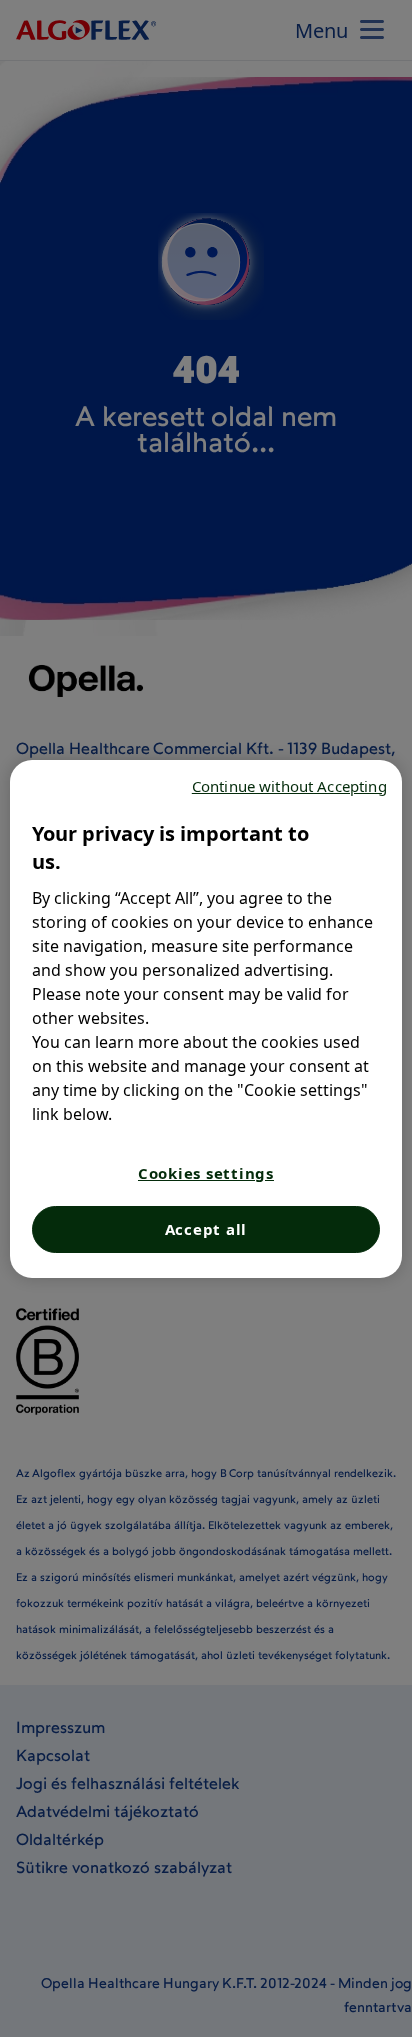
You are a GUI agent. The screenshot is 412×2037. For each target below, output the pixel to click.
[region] (205, 1019)
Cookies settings (206, 1173)
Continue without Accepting (289, 786)
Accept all (206, 1229)
